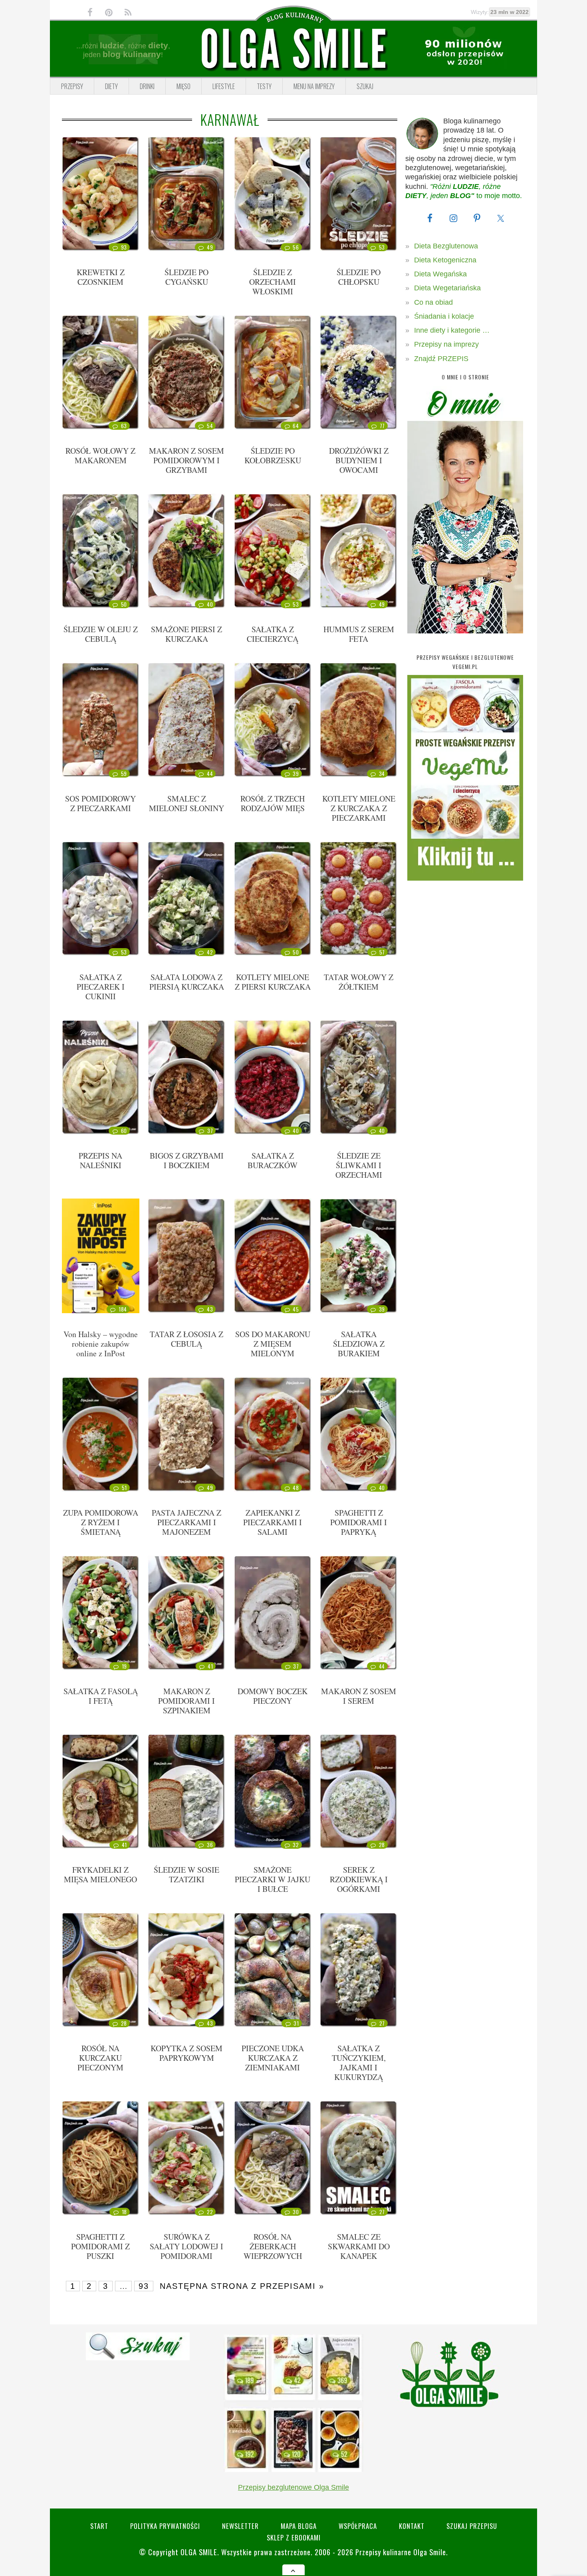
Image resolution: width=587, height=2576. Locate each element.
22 (210, 2212)
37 (210, 1131)
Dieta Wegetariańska (447, 288)
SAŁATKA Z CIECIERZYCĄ (273, 634)
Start (99, 2526)
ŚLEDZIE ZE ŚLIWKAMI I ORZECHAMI (359, 1165)
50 (124, 604)
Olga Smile (199, 2552)
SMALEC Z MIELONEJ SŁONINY (186, 803)
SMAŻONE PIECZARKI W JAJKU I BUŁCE (273, 1879)
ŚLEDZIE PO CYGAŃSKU (186, 277)
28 (382, 1845)
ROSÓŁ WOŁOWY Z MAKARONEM (100, 455)
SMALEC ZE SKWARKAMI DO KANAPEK (359, 2246)
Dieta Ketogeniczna (445, 260)
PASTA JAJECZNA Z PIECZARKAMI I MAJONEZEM (186, 1522)
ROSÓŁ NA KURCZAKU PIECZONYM (100, 2058)
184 (123, 1309)
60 (124, 1131)
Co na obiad (433, 302)
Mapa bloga (299, 2526)
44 (210, 774)
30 (296, 2212)
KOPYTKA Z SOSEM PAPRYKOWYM (186, 2053)
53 (382, 247)
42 (210, 952)
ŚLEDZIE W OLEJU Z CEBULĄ (101, 634)
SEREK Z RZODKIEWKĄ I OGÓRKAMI (359, 1879)
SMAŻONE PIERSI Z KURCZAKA (186, 634)
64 (296, 426)
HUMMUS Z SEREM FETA (359, 634)
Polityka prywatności (165, 2526)
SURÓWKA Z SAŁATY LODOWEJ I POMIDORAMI (186, 2246)
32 (296, 1845)
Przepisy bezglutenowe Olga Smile (293, 2487)
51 (124, 1488)
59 (124, 774)
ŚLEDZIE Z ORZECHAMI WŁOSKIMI (273, 282)
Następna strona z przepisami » (242, 2286)
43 (210, 1309)
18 (124, 2212)
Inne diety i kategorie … (452, 330)
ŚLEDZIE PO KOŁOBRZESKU (273, 455)
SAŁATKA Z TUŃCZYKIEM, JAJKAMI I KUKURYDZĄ (359, 2063)
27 (382, 2023)
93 (124, 247)
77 (382, 426)
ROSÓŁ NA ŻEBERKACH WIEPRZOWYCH (273, 2246)
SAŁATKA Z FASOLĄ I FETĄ (101, 1696)
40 (210, 604)
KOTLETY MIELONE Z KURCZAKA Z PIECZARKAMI (359, 808)
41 (210, 1666)
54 (210, 426)
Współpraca (358, 2526)
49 (210, 247)
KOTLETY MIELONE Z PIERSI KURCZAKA (273, 982)
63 (124, 426)
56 (296, 247)
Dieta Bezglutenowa (446, 246)
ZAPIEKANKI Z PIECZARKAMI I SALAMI (273, 1522)
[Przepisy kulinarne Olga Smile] (293, 49)
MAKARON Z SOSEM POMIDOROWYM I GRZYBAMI (186, 460)
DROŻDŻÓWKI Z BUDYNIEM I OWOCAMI (359, 460)
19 (124, 1666)
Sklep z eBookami (294, 2537)
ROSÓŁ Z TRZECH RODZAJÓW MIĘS (273, 803)
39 (296, 774)
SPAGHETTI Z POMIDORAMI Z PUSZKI (100, 2246)
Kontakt (412, 2526)
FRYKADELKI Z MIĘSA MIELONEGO (100, 1874)
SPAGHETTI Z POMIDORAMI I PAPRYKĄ (359, 1522)
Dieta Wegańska (440, 274)
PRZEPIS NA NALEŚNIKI (100, 1160)
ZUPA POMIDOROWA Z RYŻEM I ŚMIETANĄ (101, 1522)
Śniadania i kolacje (444, 316)
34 (382, 774)
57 (382, 952)
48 (296, 1488)
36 (210, 1845)
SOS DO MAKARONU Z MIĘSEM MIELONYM (273, 1344)
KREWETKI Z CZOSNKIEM (101, 277)
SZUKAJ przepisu (472, 2526)
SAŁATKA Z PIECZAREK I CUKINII (101, 987)
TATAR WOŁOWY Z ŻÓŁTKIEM (359, 982)
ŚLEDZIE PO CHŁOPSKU (359, 277)
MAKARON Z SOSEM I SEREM (359, 1696)
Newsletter (240, 2526)
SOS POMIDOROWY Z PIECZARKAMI (100, 803)
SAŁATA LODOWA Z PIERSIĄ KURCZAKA (187, 982)
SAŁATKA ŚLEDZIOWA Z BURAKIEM (359, 1344)
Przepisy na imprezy (446, 344)
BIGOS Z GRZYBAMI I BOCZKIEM (187, 1160)
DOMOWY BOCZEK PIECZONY (273, 1696)
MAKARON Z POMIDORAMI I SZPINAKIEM (186, 1701)
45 (296, 1309)
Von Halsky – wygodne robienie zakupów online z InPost (101, 1344)
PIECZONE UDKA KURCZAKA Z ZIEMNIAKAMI (273, 2058)
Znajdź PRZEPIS (441, 359)
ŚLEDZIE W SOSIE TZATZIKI (186, 1874)
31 (296, 2023)
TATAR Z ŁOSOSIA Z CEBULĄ (186, 1339)
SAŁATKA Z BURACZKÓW (273, 1160)
